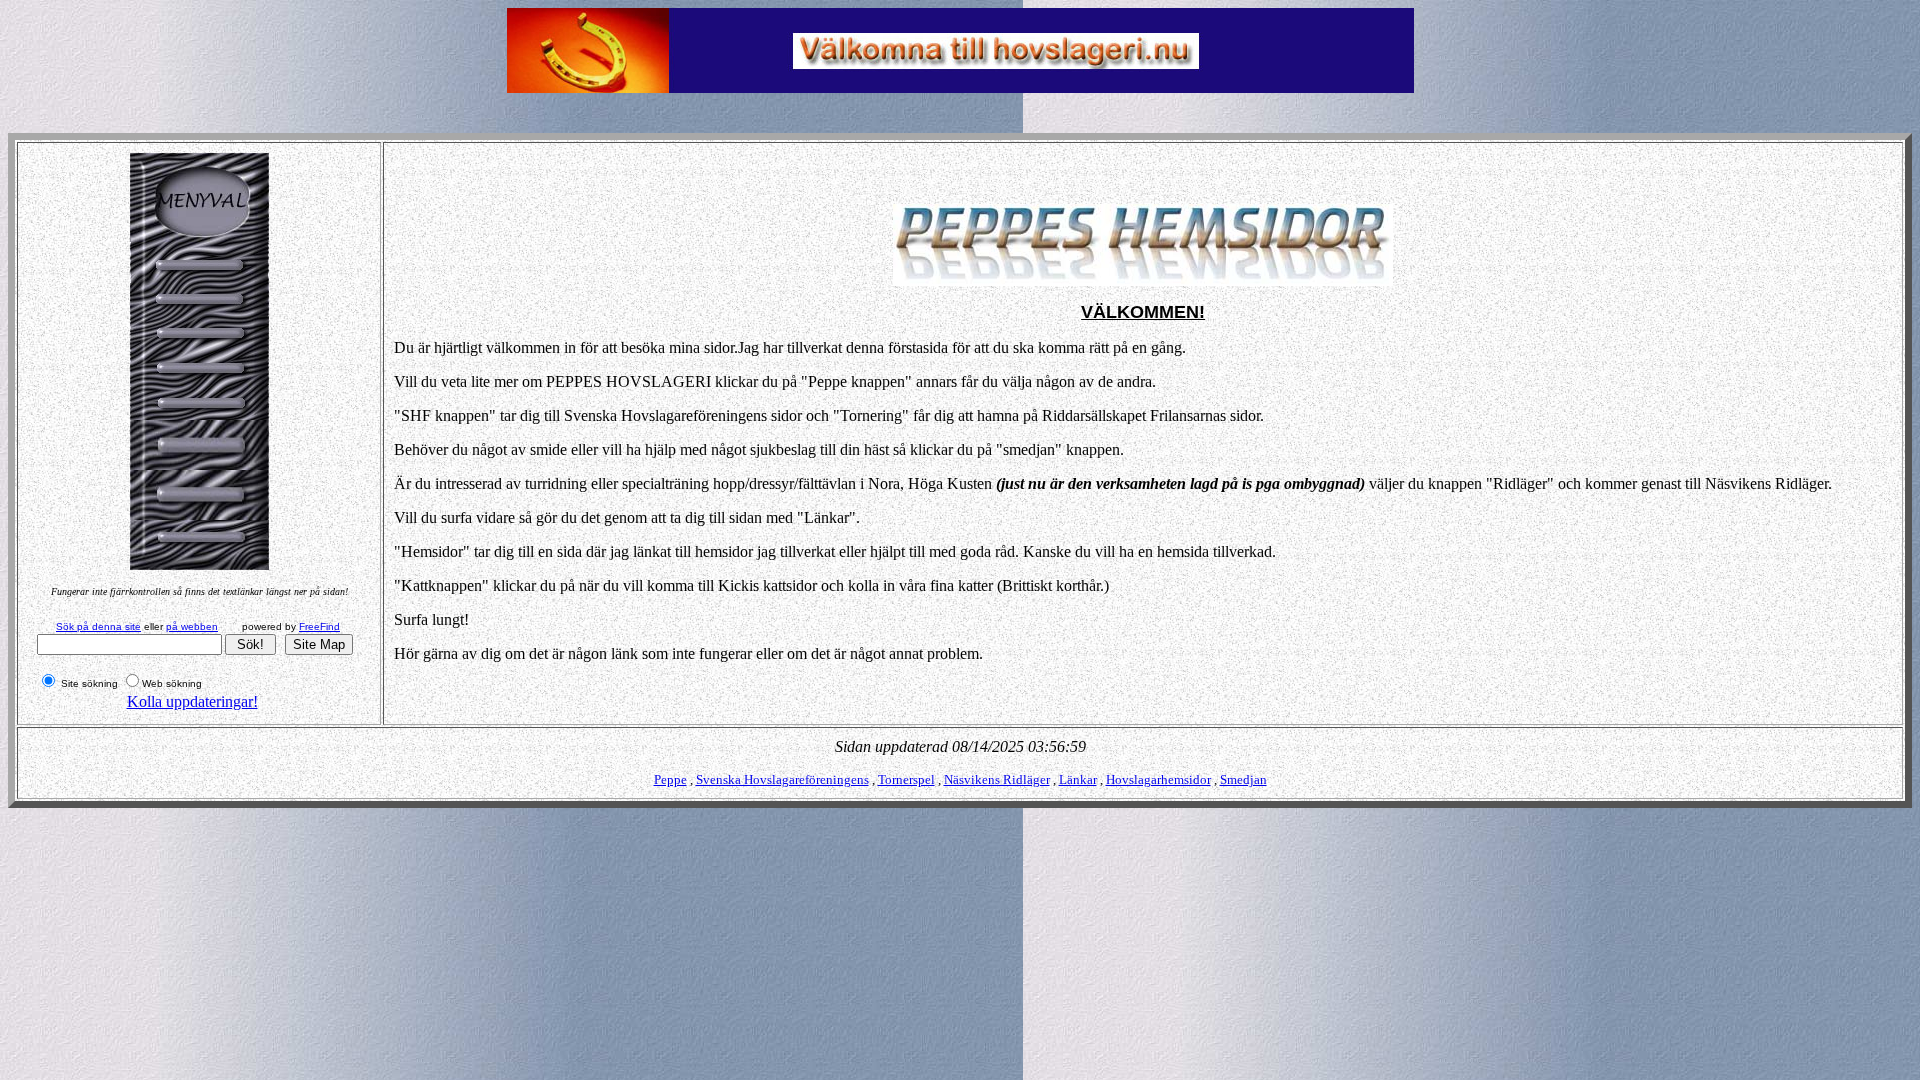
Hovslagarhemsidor (1158, 779)
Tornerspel (906, 779)
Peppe (670, 779)
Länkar (1078, 779)
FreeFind (319, 626)
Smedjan (1243, 779)
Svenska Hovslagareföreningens (782, 779)
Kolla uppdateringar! (192, 701)
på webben (192, 626)
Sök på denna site (98, 626)
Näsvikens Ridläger (997, 779)
